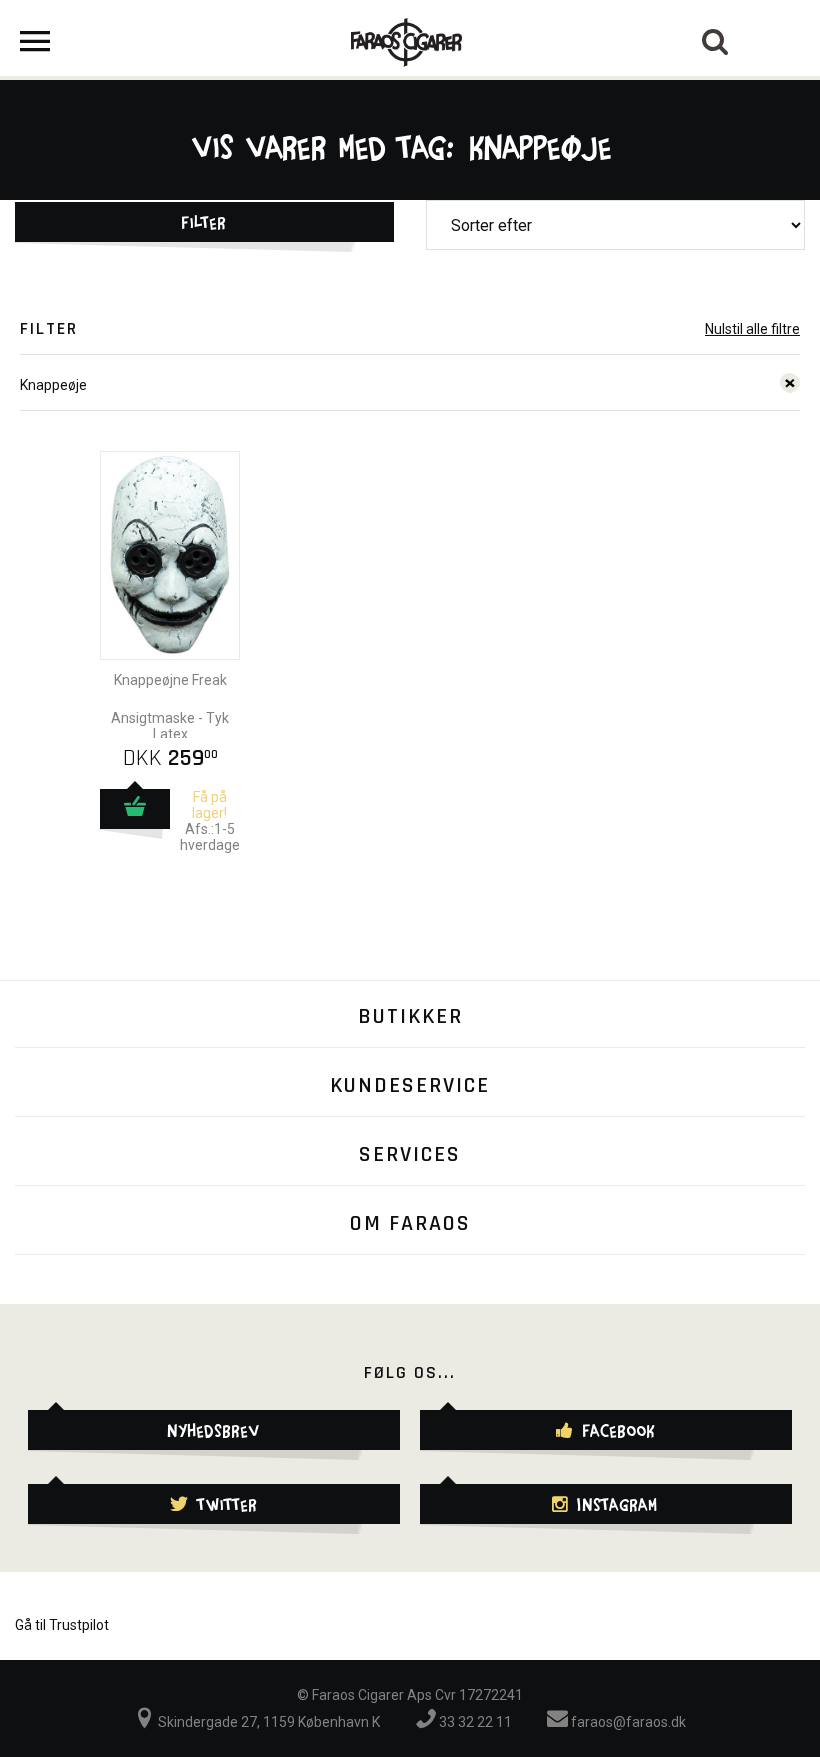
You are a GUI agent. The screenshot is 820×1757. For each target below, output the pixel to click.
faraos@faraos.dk (627, 1722)
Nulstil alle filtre (752, 329)
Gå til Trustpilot (62, 1625)
